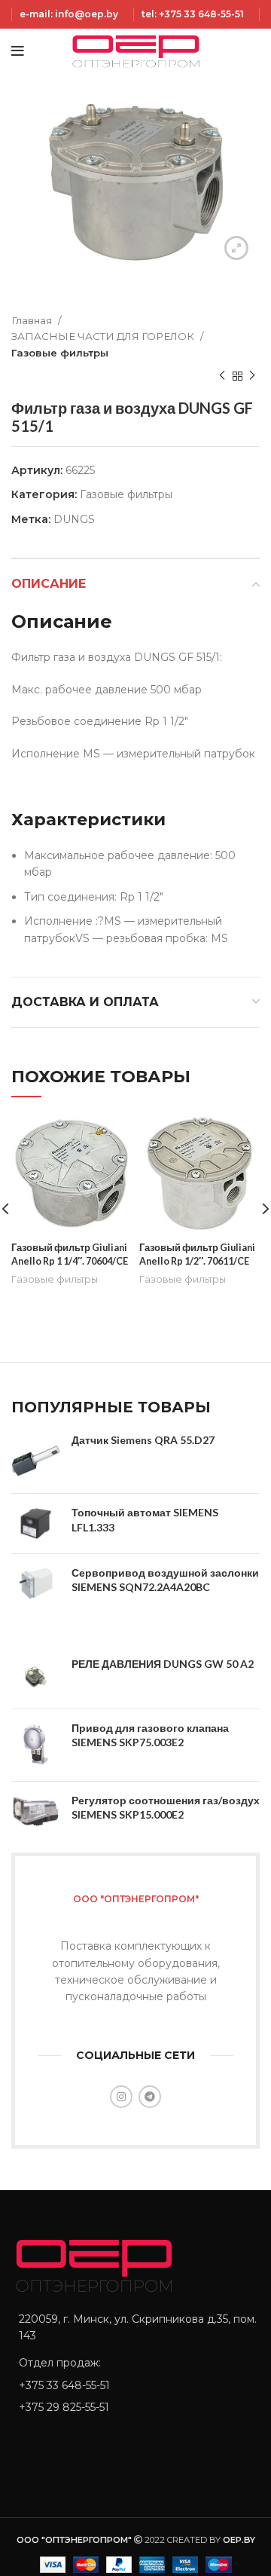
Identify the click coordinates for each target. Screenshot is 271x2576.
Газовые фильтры (60, 353)
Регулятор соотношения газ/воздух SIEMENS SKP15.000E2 (166, 1808)
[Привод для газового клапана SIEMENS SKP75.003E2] (36, 1745)
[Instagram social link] (121, 2097)
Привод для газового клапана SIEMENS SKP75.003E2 (150, 1735)
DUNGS (74, 519)
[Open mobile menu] (18, 51)
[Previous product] (222, 376)
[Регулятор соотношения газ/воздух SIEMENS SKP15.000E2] (36, 1811)
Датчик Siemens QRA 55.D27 (143, 1440)
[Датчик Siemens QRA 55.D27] (36, 1457)
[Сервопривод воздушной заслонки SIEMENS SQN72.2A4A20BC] (36, 1584)
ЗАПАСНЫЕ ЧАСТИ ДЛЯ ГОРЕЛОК (104, 336)
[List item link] (135, 2385)
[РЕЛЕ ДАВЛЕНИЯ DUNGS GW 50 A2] (36, 1677)
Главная (33, 320)
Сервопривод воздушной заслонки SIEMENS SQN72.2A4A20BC (165, 1580)
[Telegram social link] (150, 2097)
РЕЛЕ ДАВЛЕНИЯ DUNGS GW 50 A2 (163, 1664)
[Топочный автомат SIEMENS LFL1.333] (36, 1524)
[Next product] (252, 376)
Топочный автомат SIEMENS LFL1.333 (145, 1520)
